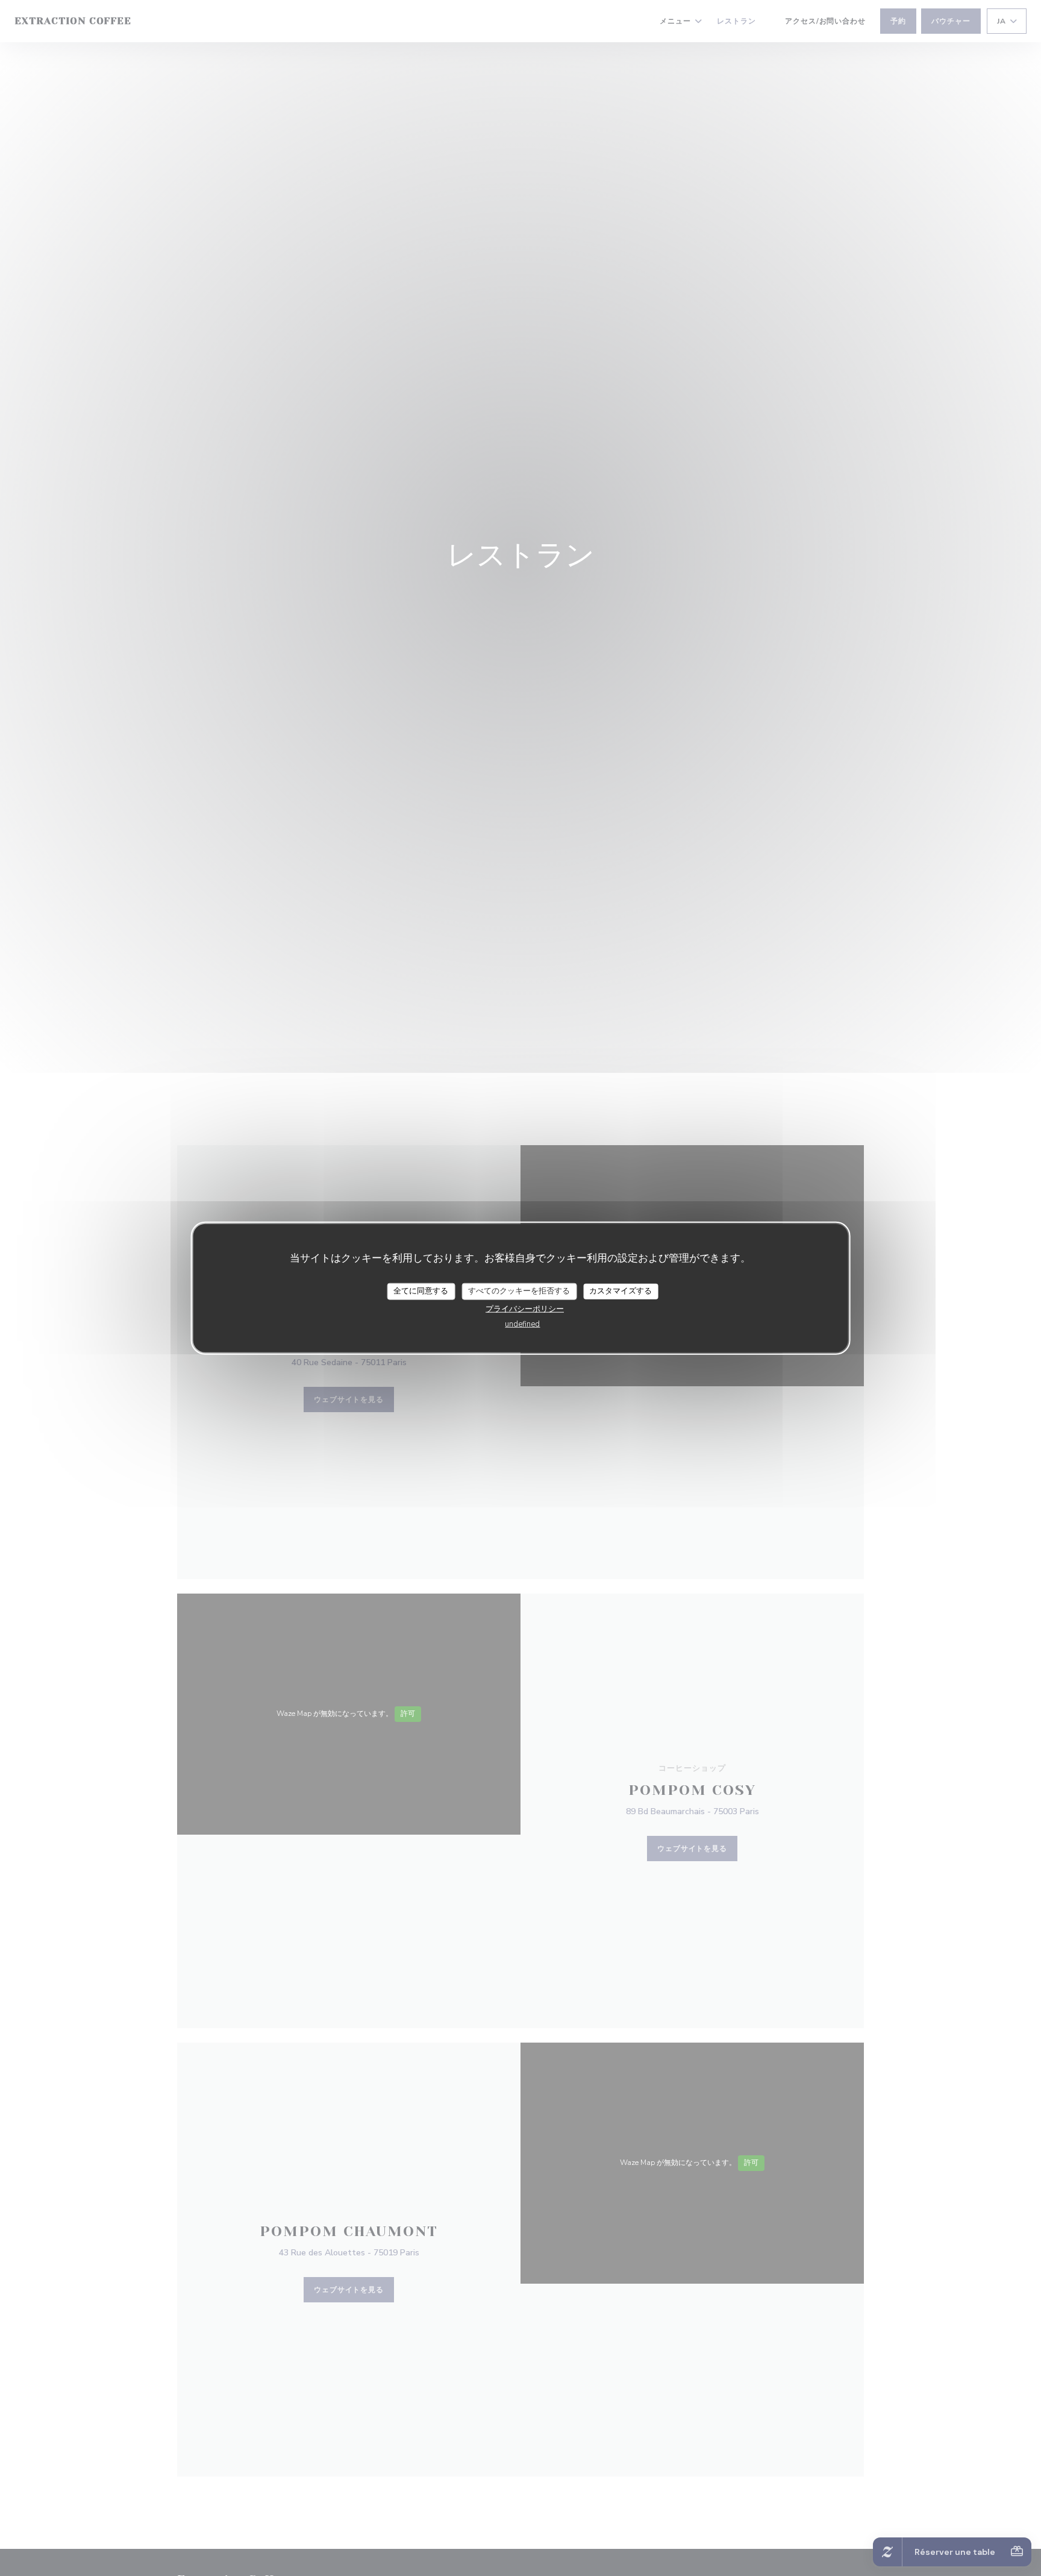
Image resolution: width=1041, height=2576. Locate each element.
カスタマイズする (621, 1291)
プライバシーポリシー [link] (525, 1308)
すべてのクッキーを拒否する (519, 1291)
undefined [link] (522, 1324)
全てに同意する (421, 1291)
